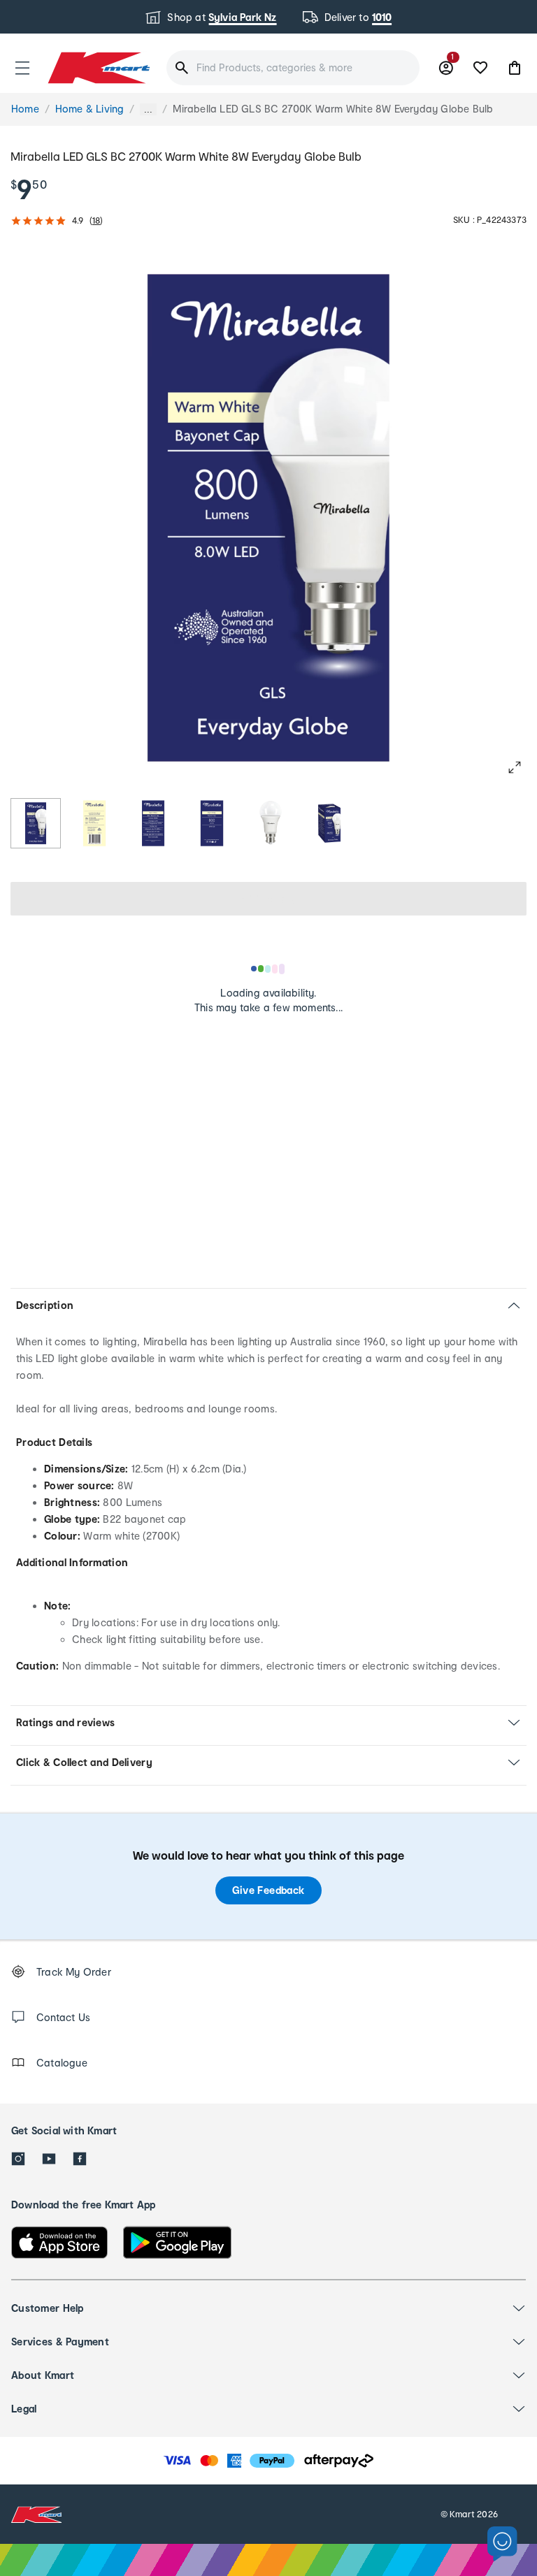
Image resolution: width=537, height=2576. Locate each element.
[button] (22, 68)
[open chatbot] (502, 2544)
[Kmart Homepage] (98, 67)
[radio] (36, 823)
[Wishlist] (480, 68)
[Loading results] (268, 969)
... (148, 109)
